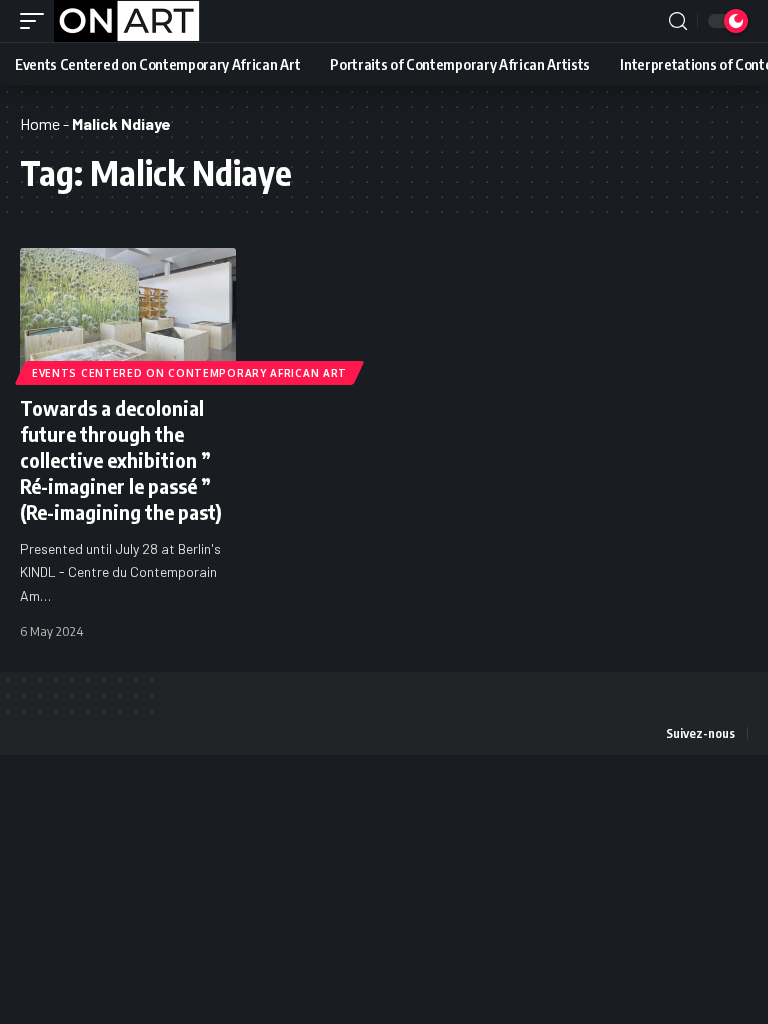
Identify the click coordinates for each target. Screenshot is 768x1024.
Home (40, 123)
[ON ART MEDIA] (127, 21)
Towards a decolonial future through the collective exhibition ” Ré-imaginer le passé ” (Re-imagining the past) (121, 459)
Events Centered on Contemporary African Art (189, 373)
